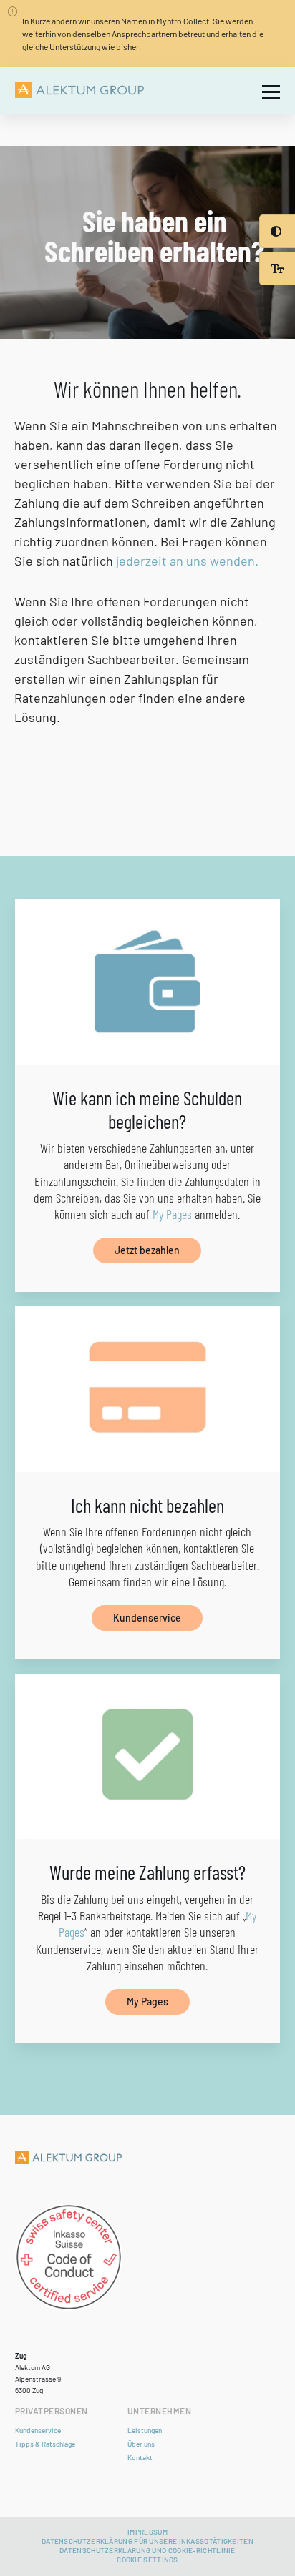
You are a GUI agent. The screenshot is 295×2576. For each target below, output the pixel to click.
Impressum (147, 2532)
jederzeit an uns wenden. (187, 561)
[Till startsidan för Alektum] (79, 90)
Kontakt (140, 2457)
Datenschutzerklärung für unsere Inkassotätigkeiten (147, 2541)
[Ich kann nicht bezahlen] (148, 1389)
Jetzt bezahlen (147, 1250)
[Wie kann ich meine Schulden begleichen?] (148, 982)
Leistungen (145, 2430)
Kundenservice (147, 1618)
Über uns (141, 2444)
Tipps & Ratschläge (45, 2444)
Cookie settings (147, 2560)
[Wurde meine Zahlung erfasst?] (148, 1757)
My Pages (172, 1214)
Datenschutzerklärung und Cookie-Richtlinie (147, 2550)
